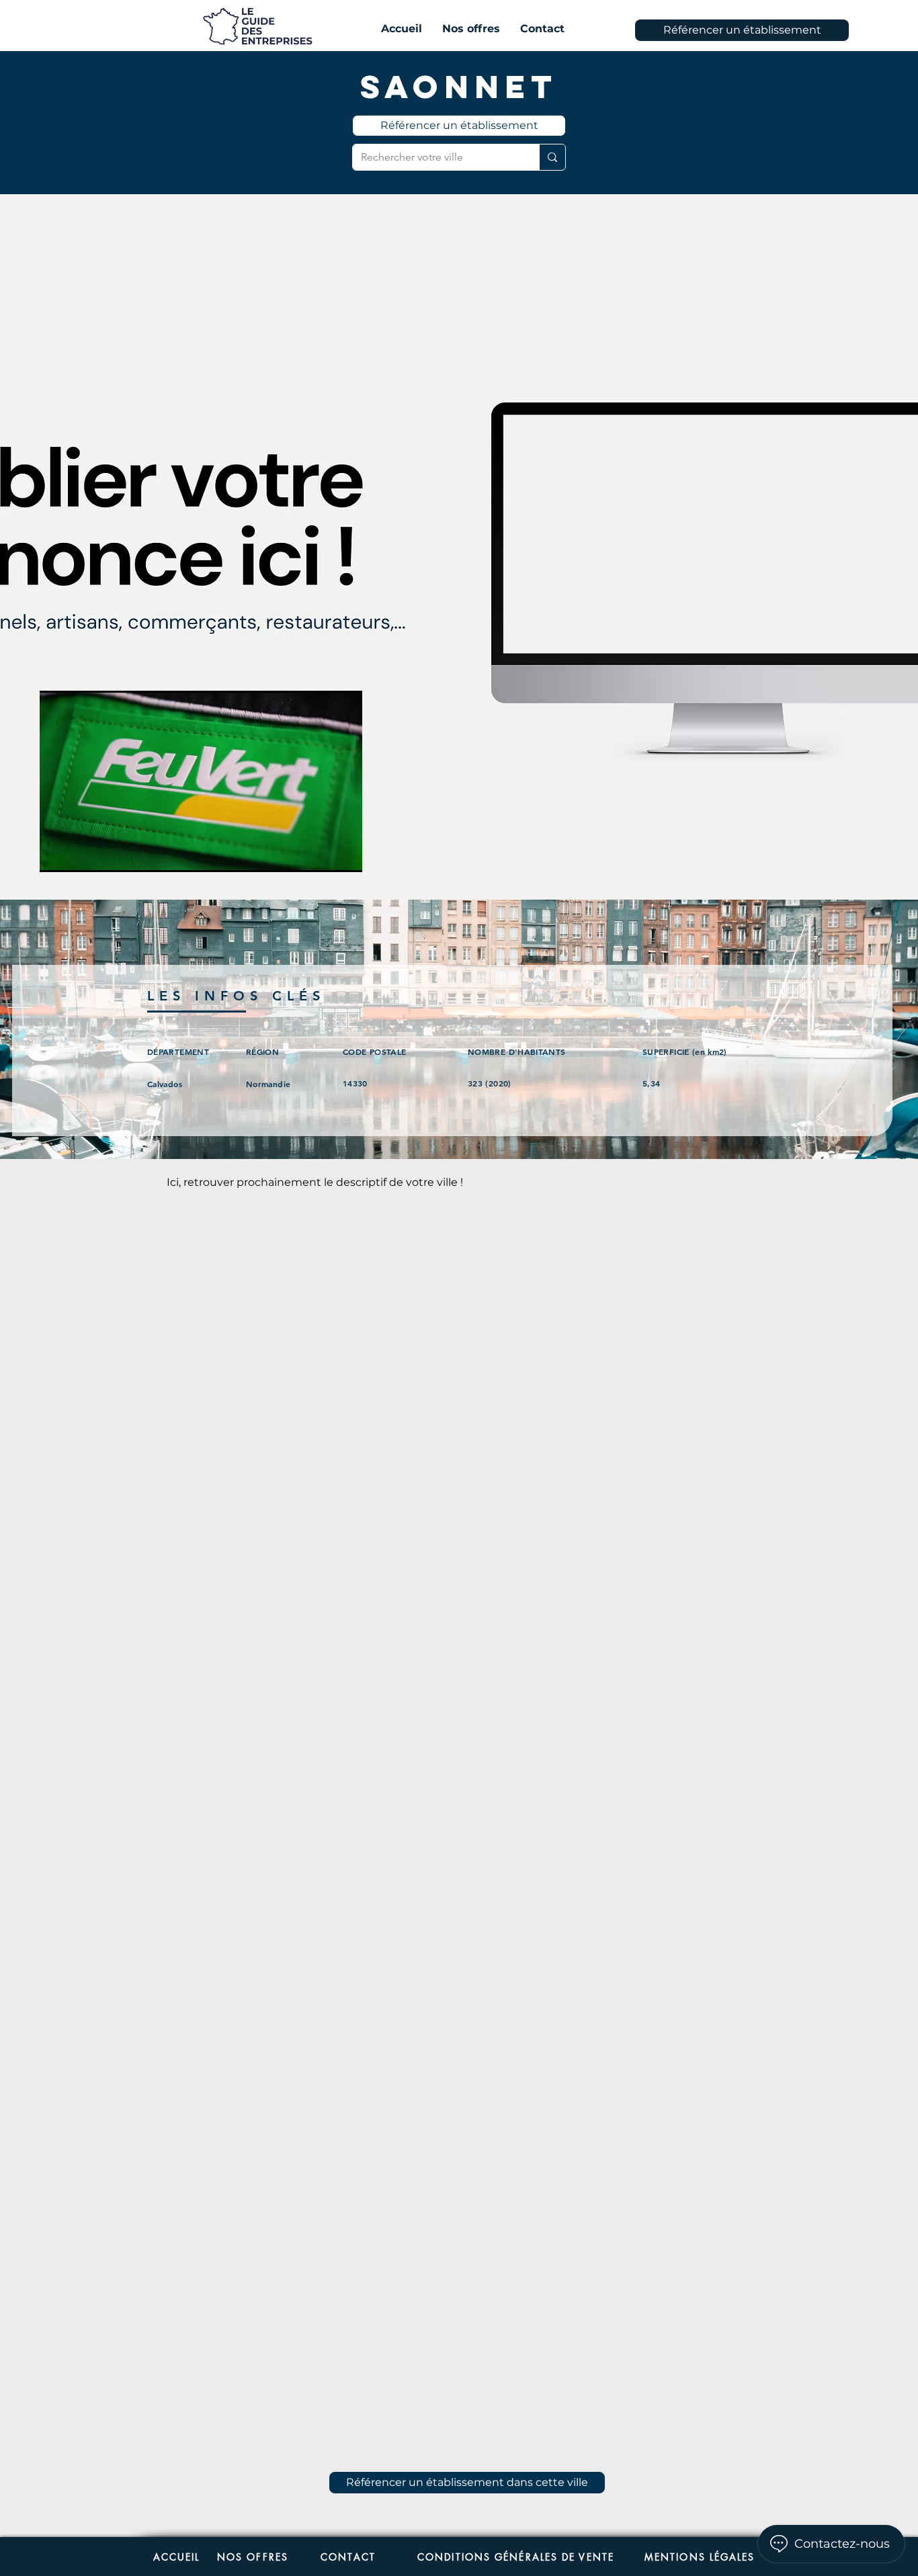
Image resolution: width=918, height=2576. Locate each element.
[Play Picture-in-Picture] (321, 854)
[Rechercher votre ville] (552, 157)
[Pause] (57, 854)
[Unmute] (80, 854)
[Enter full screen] (344, 854)
